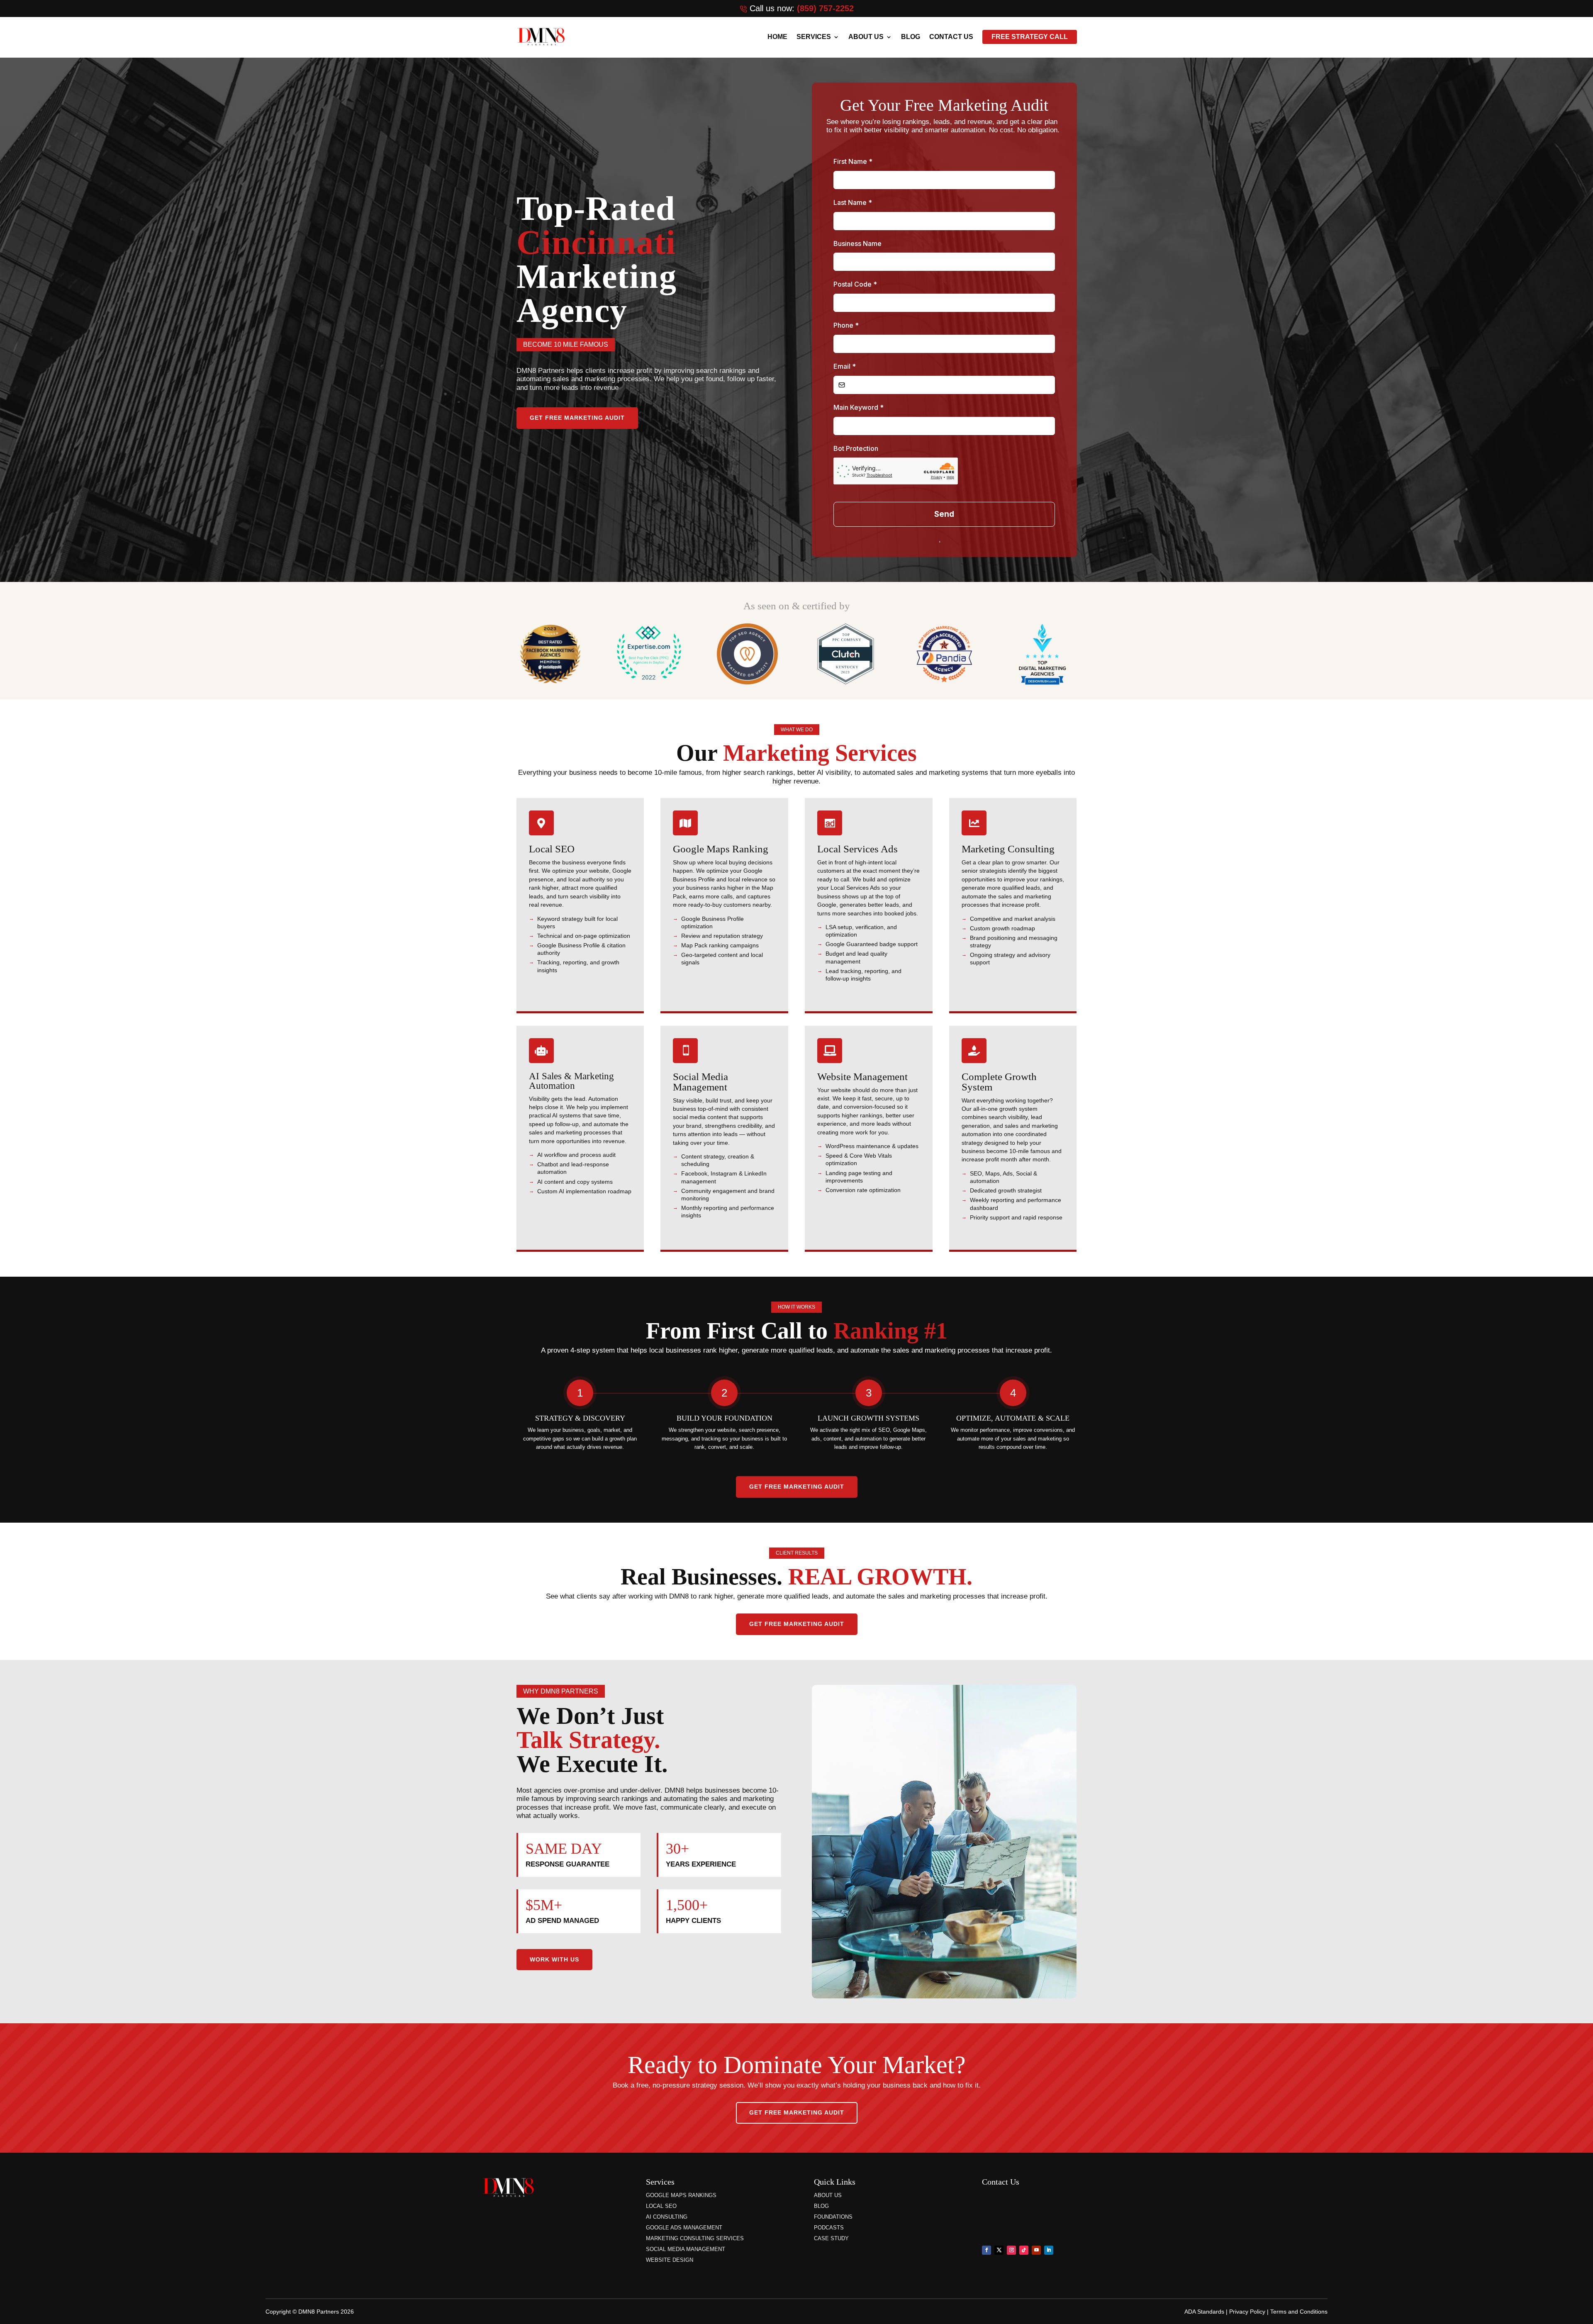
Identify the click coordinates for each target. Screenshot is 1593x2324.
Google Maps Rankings (681, 2195)
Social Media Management (686, 2249)
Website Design (670, 2260)
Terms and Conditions (1299, 2312)
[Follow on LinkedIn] (1049, 2250)
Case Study (831, 2238)
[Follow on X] (999, 2250)
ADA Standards (1204, 2312)
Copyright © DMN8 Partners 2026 (310, 2312)
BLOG (911, 37)
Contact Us (951, 37)
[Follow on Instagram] (1011, 2250)
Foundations (833, 2217)
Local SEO (661, 2206)
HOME (777, 37)
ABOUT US (866, 37)
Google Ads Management (684, 2228)
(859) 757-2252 (825, 8)
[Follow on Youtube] (1036, 2250)
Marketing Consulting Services (695, 2238)
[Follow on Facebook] (986, 2250)
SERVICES (814, 37)
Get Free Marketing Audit (577, 418)
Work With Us (554, 1959)
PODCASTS (829, 2228)
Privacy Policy (1247, 2312)
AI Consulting (667, 2217)
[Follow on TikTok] (1024, 2250)
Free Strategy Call (1030, 37)
